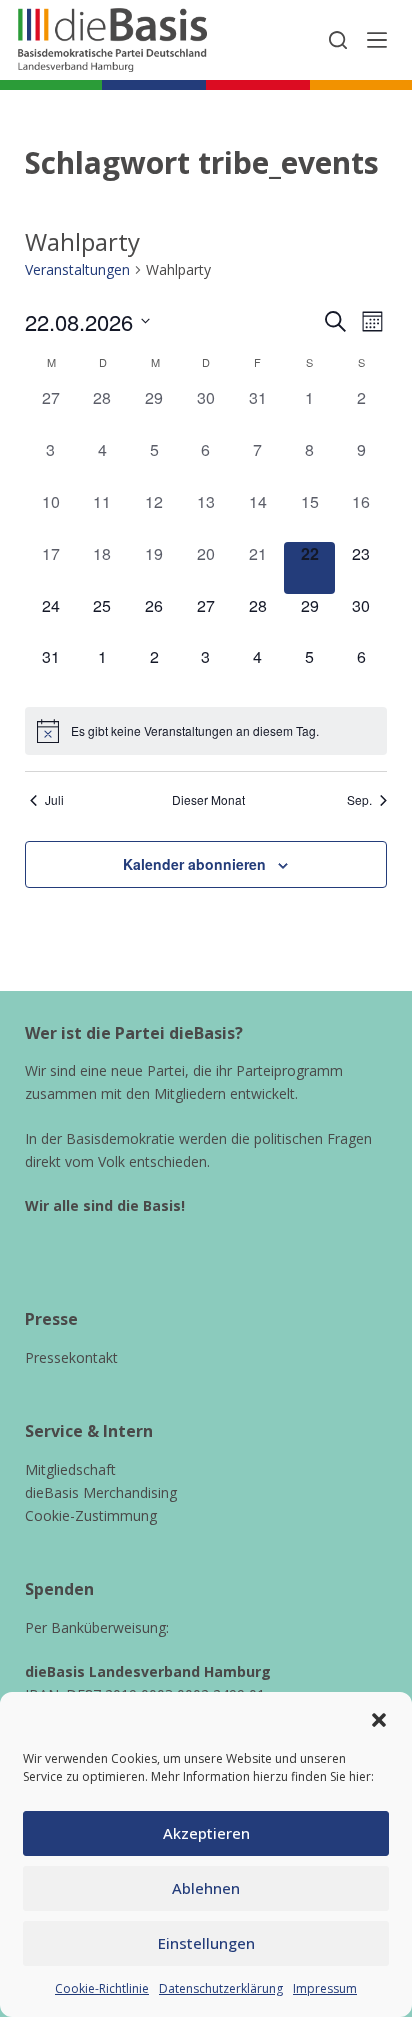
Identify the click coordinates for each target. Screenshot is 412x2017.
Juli (54, 800)
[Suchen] (338, 40)
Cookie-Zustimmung (91, 1515)
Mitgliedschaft (70, 1469)
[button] (379, 1720)
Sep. (359, 800)
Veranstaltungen (77, 269)
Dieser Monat (208, 800)
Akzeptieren (206, 1833)
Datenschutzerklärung (221, 1988)
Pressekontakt (71, 1357)
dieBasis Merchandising (101, 1492)
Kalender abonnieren (194, 864)
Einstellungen (206, 1943)
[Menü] (377, 40)
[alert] (206, 731)
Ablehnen (206, 1888)
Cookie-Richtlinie (102, 1988)
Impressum (325, 1988)
